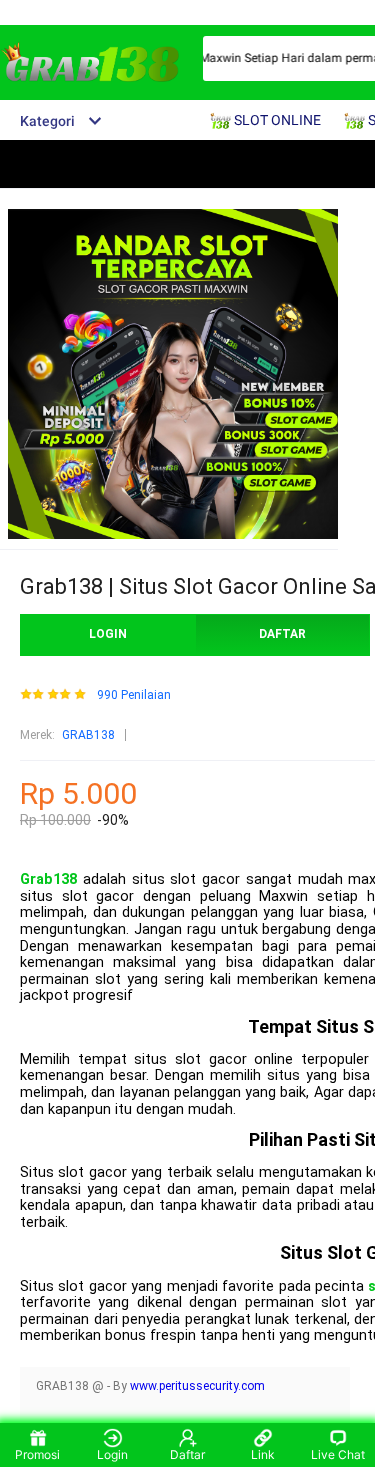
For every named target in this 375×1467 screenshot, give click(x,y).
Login (112, 1454)
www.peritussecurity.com (197, 1386)
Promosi (37, 1454)
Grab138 (48, 879)
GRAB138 (88, 735)
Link (263, 1454)
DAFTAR (282, 634)
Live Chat (338, 1454)
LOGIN (108, 634)
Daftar (187, 1454)
